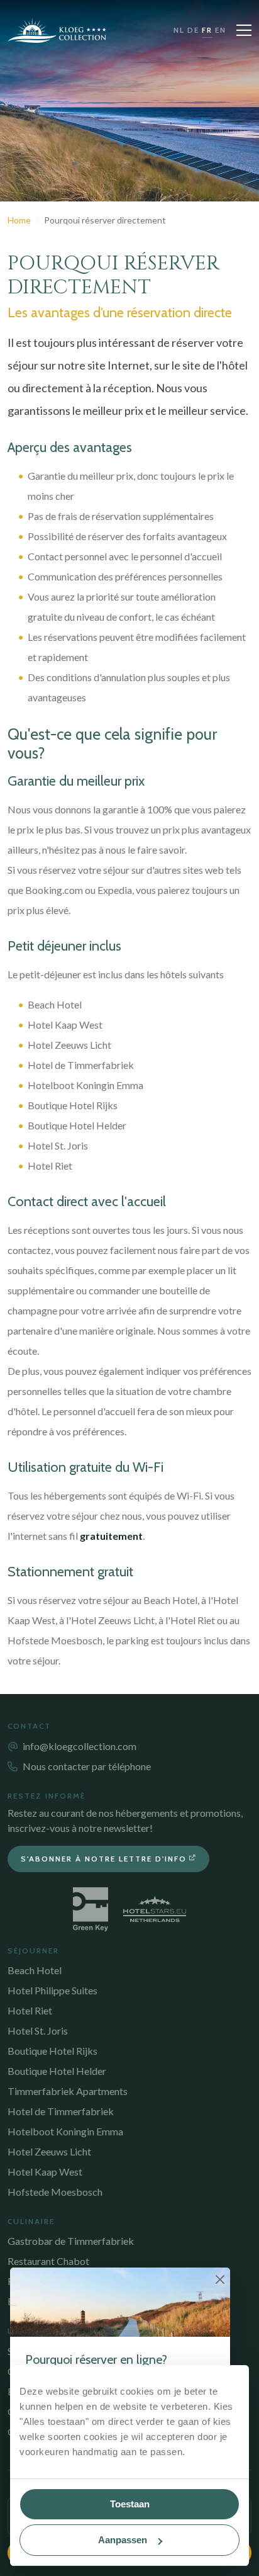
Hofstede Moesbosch (55, 2192)
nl (179, 30)
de (193, 30)
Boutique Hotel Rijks (52, 2051)
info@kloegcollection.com (80, 1746)
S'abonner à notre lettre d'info (104, 1859)
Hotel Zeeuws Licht (49, 2151)
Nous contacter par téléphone (87, 1766)
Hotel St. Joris (38, 2031)
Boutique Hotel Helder (57, 2071)
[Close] (220, 2279)
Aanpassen (123, 2540)
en (221, 30)
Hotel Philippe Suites (52, 1990)
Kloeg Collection (57, 30)
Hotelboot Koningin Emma (65, 2131)
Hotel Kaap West (45, 2172)
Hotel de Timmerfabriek (61, 2111)
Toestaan (130, 2504)
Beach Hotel (35, 1970)
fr (207, 30)
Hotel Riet (30, 2010)
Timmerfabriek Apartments (68, 2091)
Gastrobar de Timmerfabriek (71, 2241)
